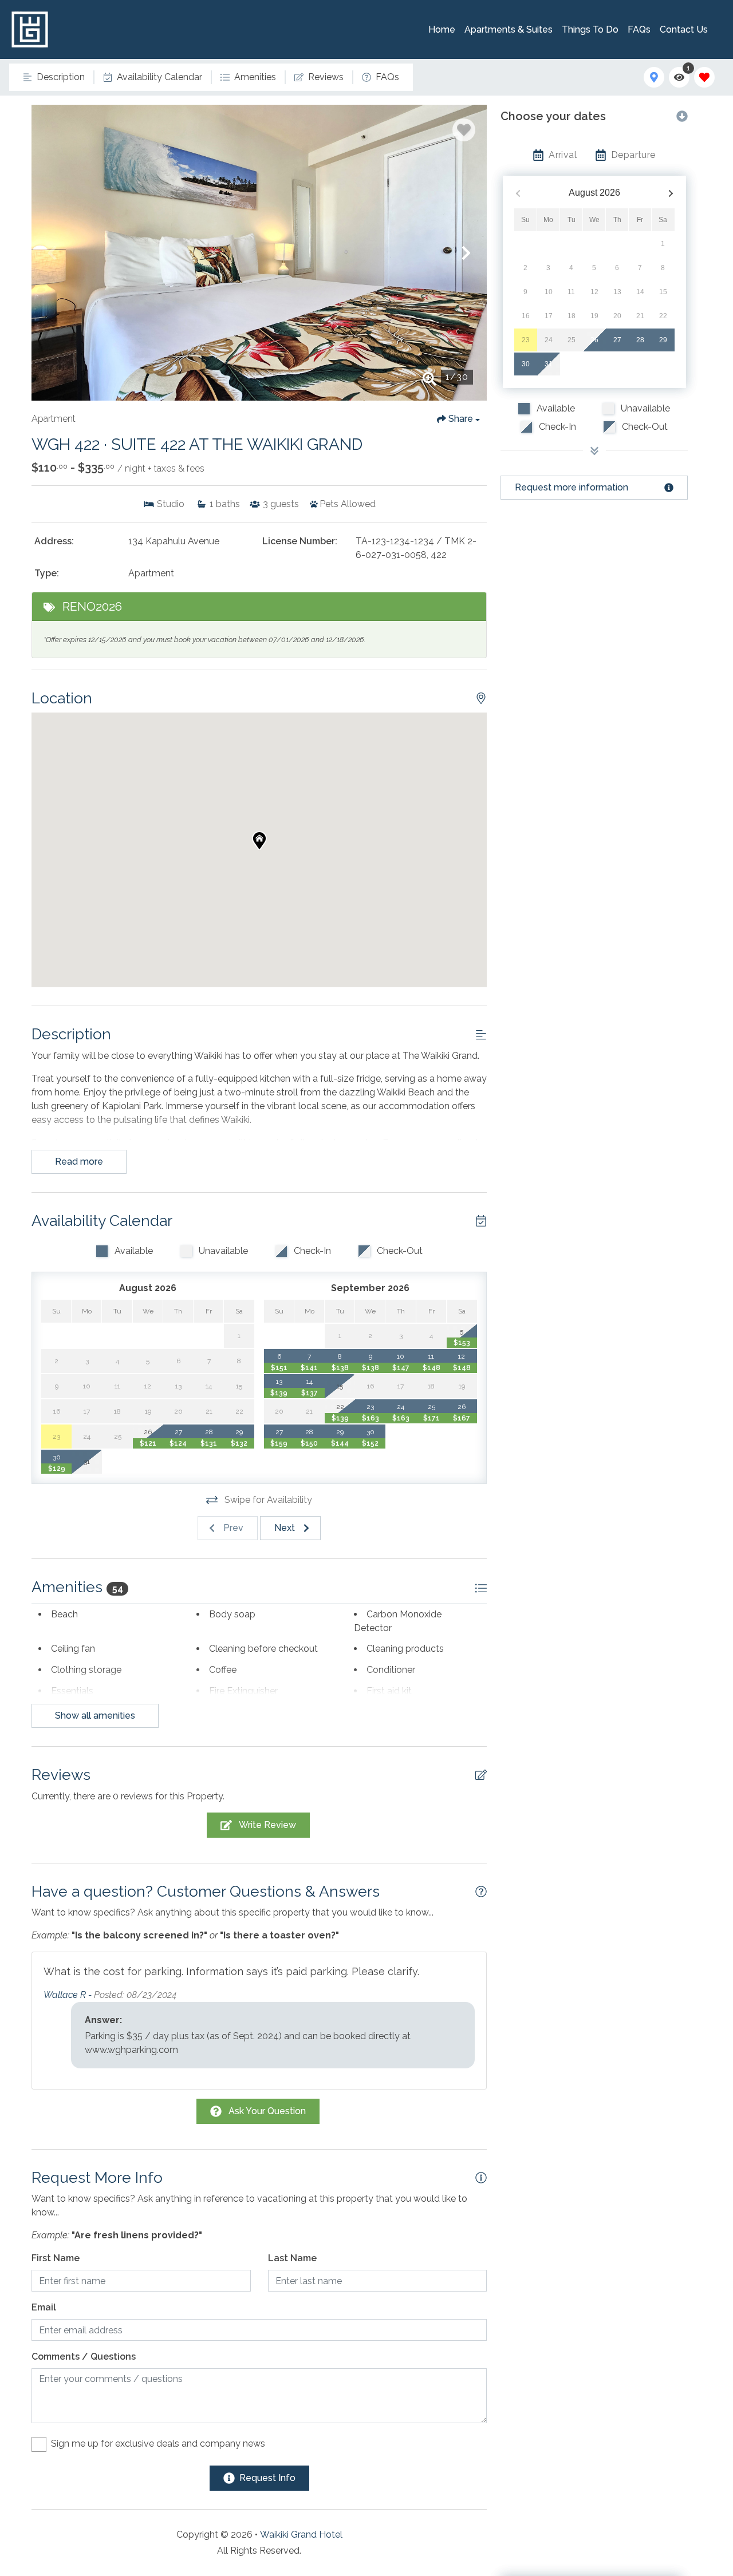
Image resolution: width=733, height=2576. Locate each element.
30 (526, 364)
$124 (178, 1443)
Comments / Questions (84, 2357)
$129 (57, 1469)
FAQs (639, 29)
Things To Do (590, 29)
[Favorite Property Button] (464, 130)
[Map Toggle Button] (654, 77)
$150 (309, 1443)
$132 (239, 1443)
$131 (209, 1443)
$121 (148, 1443)
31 (549, 364)
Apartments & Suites (509, 29)
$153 (462, 1343)
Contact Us (684, 29)
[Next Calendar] (671, 193)
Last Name (292, 2258)
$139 (279, 1393)
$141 (309, 1368)
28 (640, 340)
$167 (462, 1418)
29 (663, 340)
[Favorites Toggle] (704, 77)
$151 (279, 1368)
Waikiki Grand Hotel (301, 2535)
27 (617, 340)
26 (594, 340)
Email (44, 2307)
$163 (371, 1418)
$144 (340, 1443)
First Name (56, 2258)
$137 (310, 1393)
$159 (279, 1443)
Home (442, 29)
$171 (431, 1418)
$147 (401, 1368)
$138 (340, 1368)
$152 (370, 1443)
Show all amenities (95, 1716)
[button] (52, 253)
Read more (79, 1162)
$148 (431, 1368)
